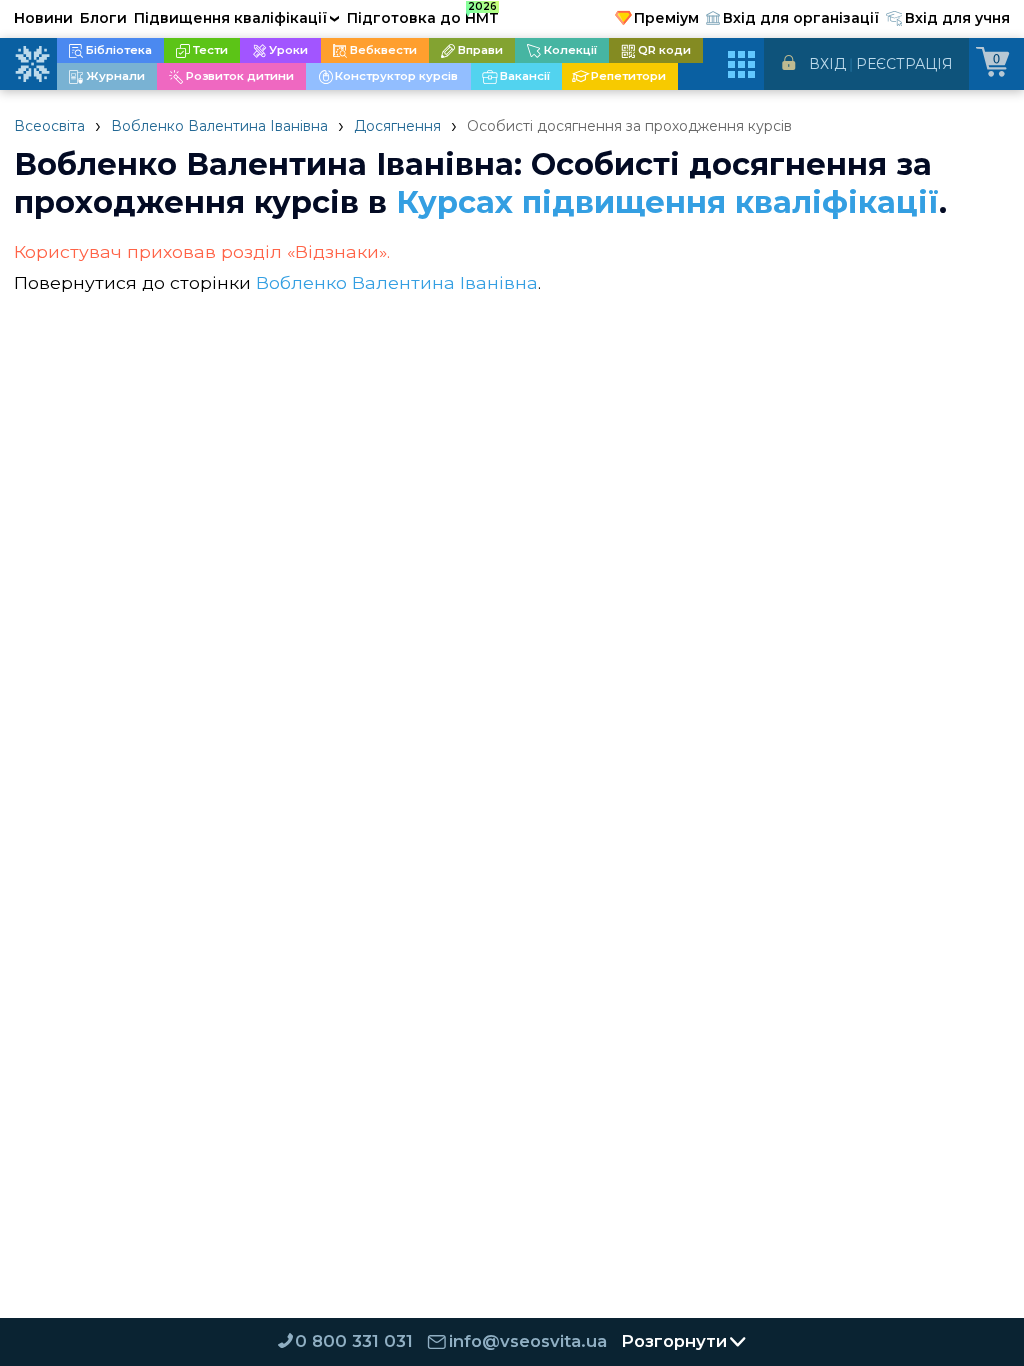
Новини (43, 18)
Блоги (103, 18)
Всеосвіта (49, 126)
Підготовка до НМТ (423, 15)
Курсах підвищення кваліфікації (667, 202)
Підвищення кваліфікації (237, 18)
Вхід (827, 64)
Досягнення (397, 126)
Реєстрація (904, 64)
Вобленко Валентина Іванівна (219, 126)
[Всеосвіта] (32, 64)
